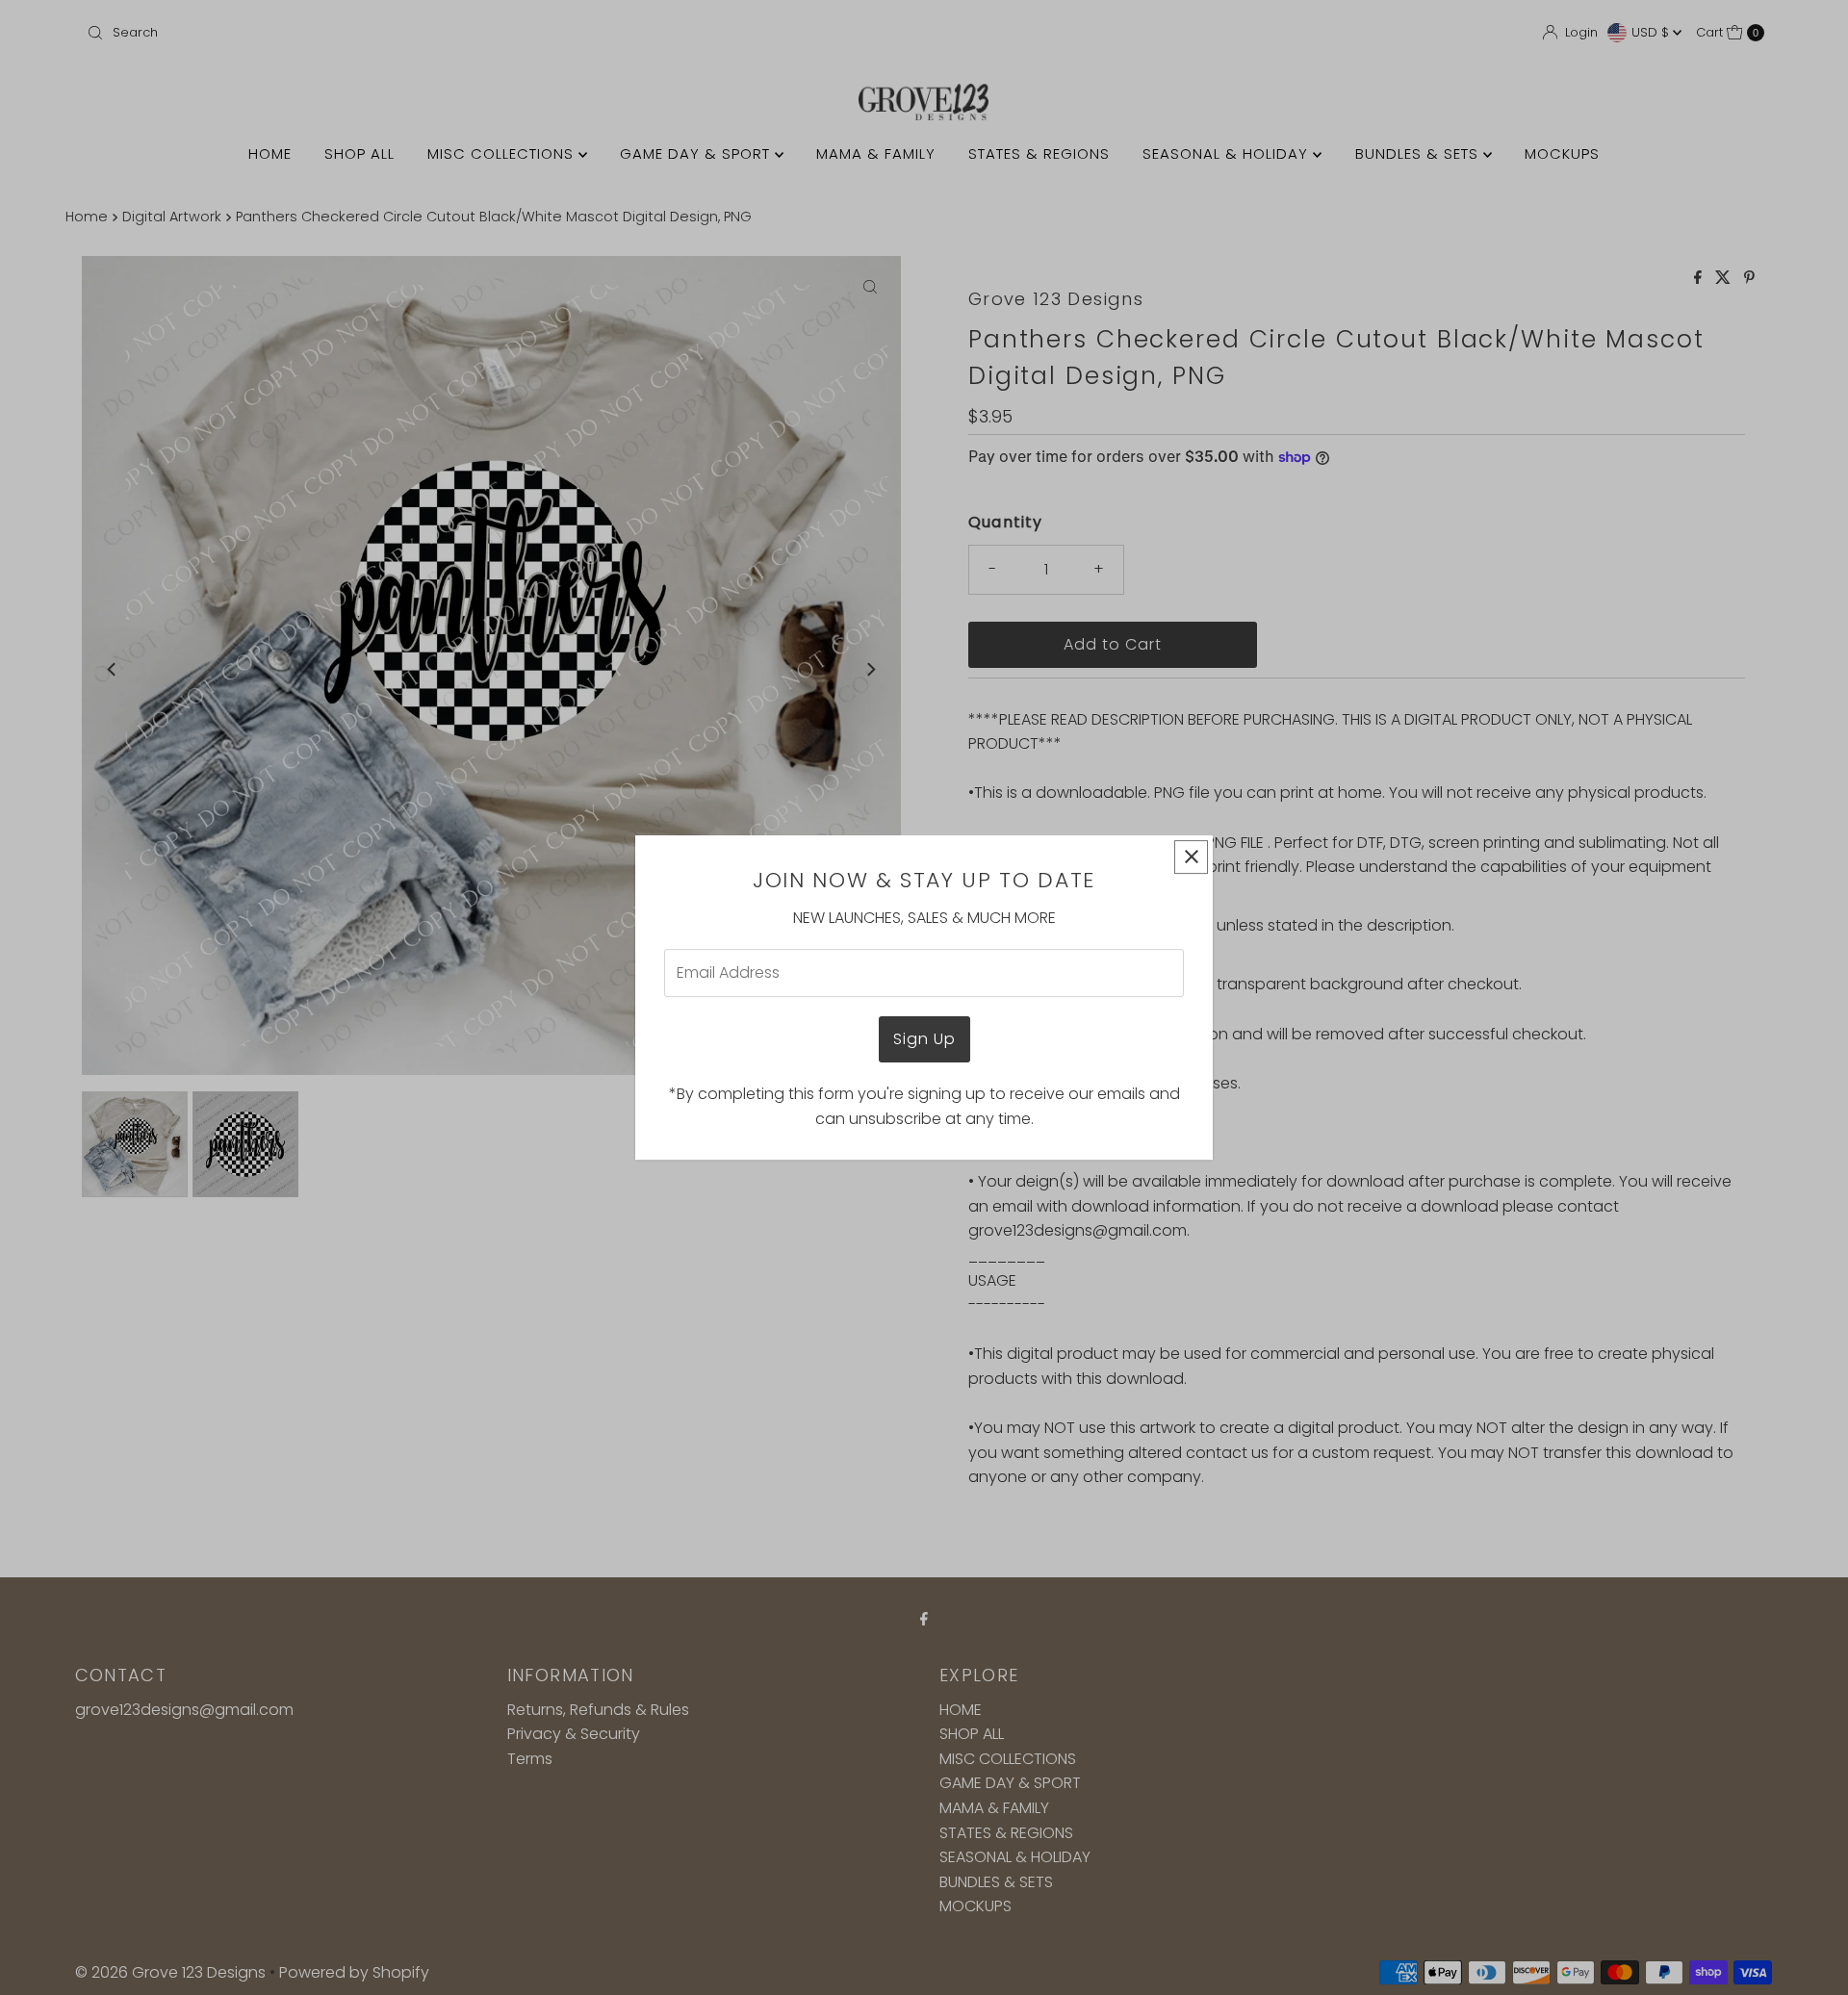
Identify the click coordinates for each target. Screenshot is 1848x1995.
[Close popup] (1191, 857)
